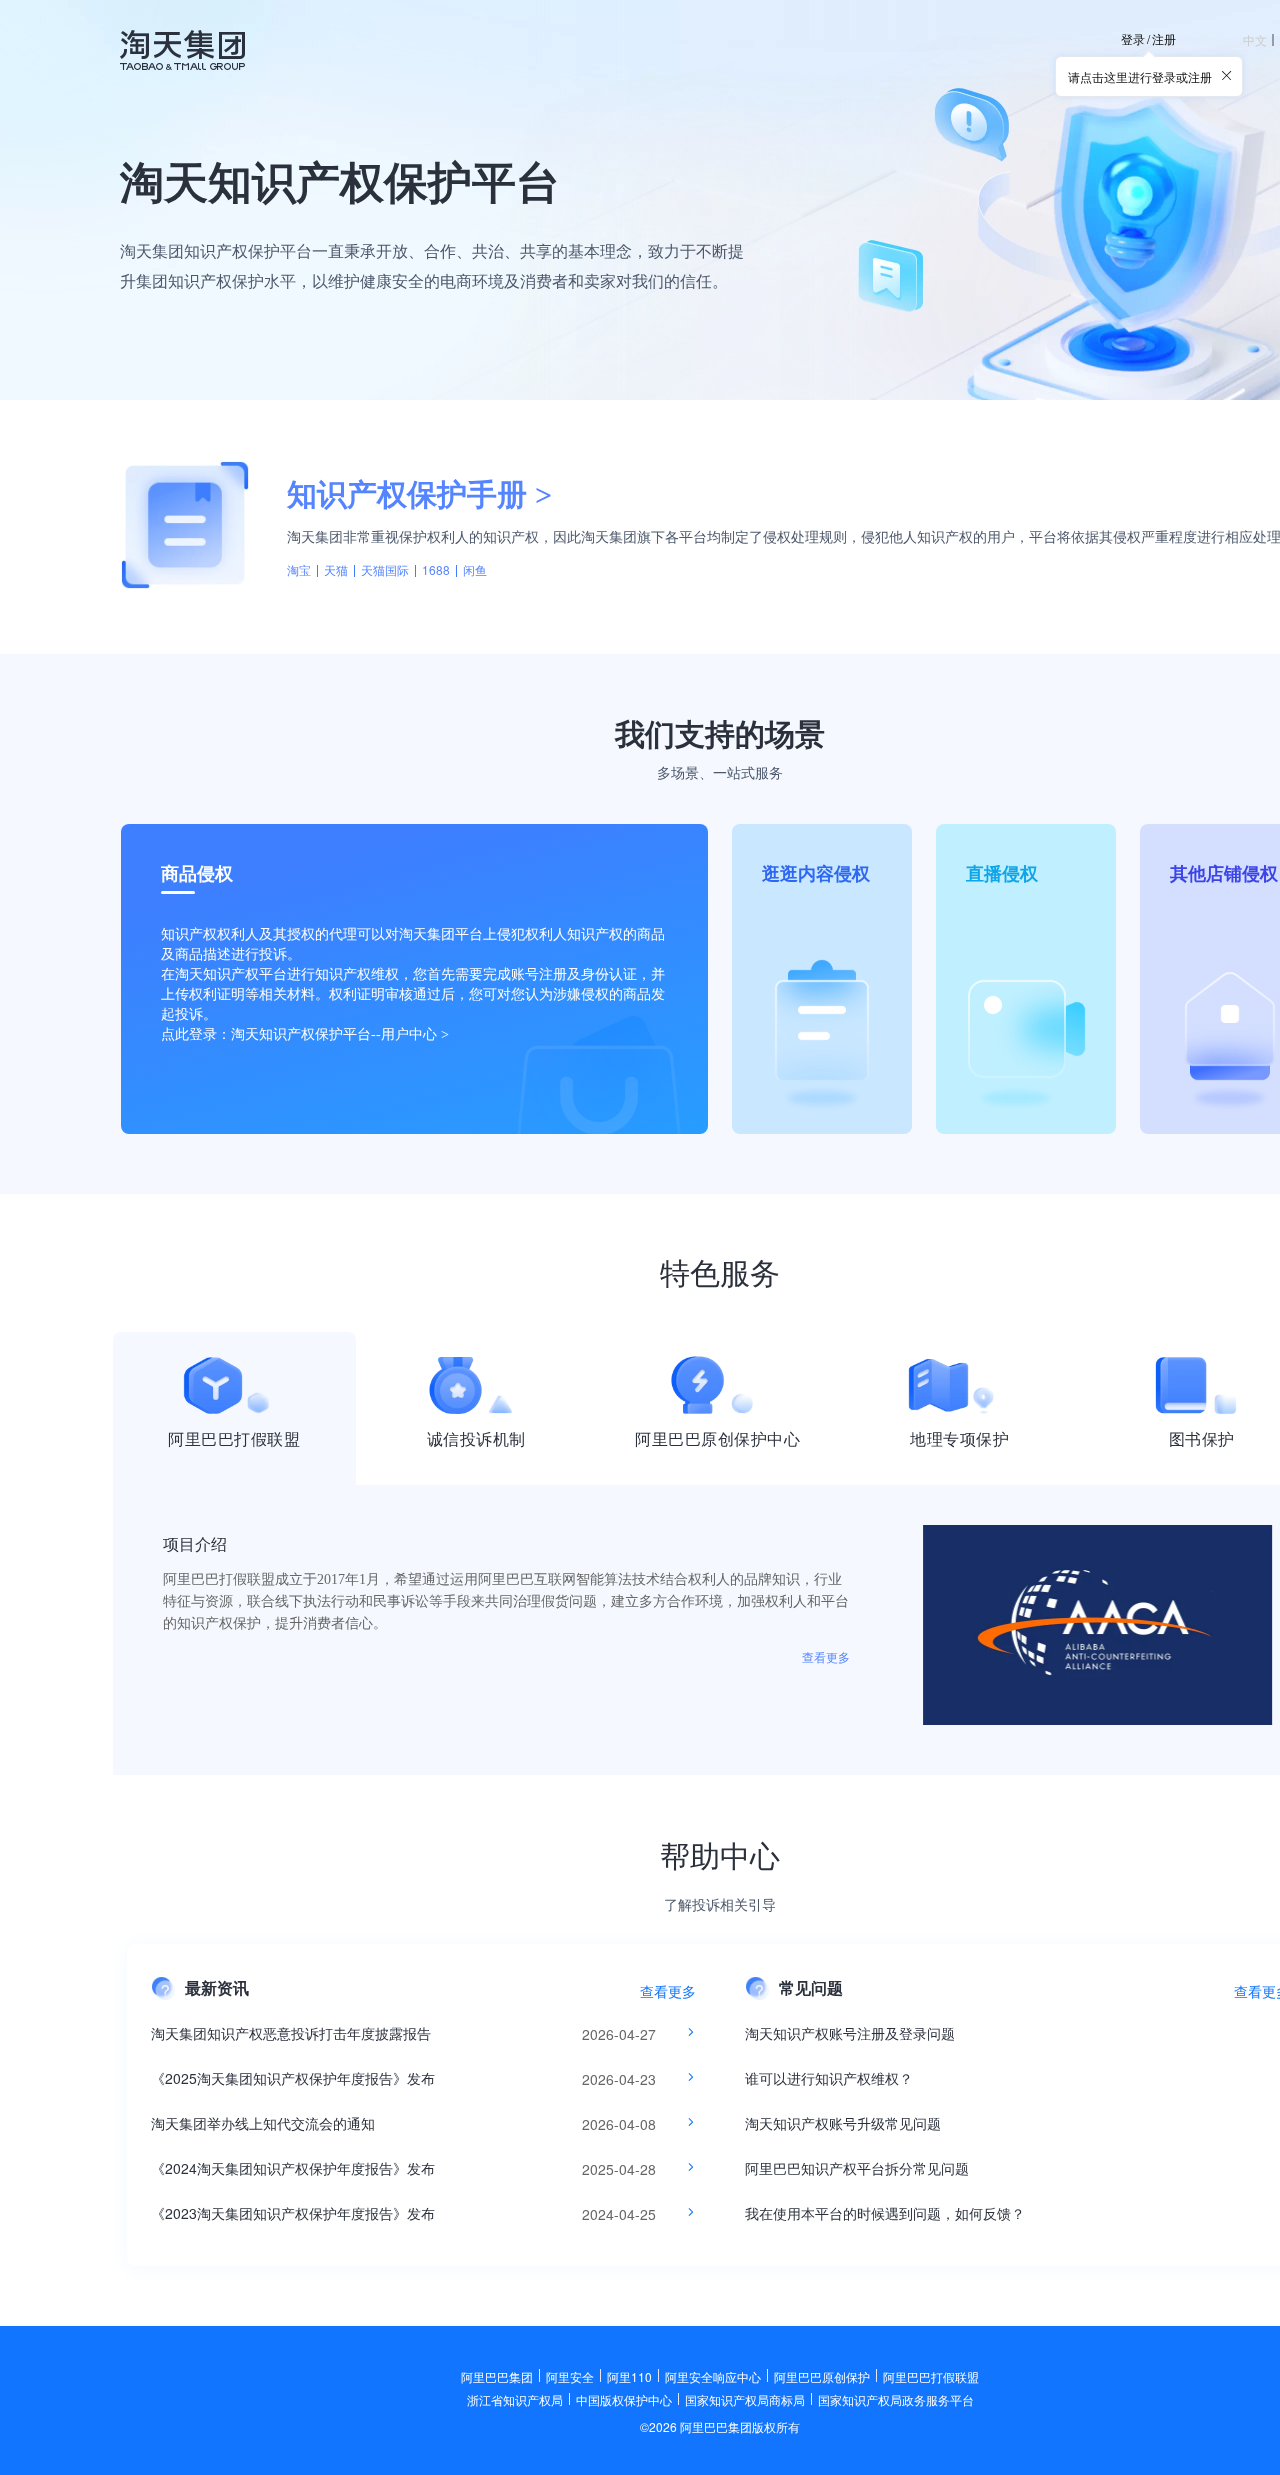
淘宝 (299, 569)
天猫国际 (385, 569)
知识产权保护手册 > (419, 494)
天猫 (336, 569)
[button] (1227, 75)
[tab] (234, 1408)
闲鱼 (475, 569)
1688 (436, 569)
